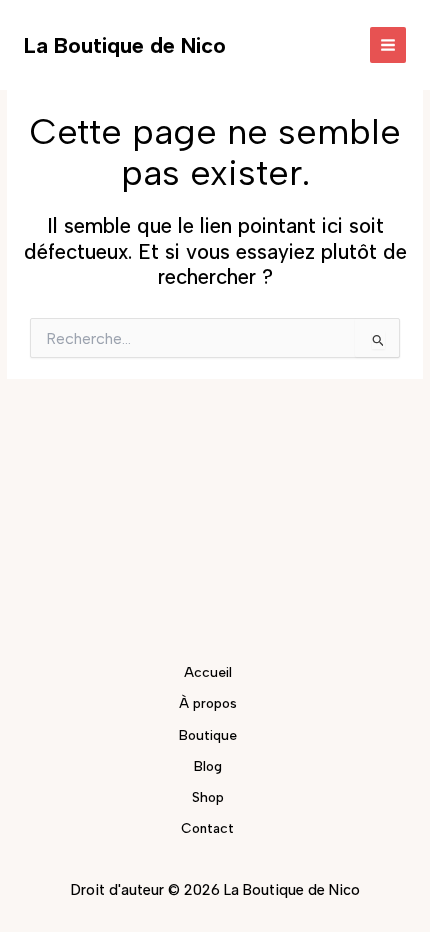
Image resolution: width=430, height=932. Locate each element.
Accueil (208, 672)
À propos (208, 703)
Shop (208, 797)
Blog (208, 766)
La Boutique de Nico (125, 45)
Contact (207, 828)
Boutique (208, 735)
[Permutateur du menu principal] (388, 45)
